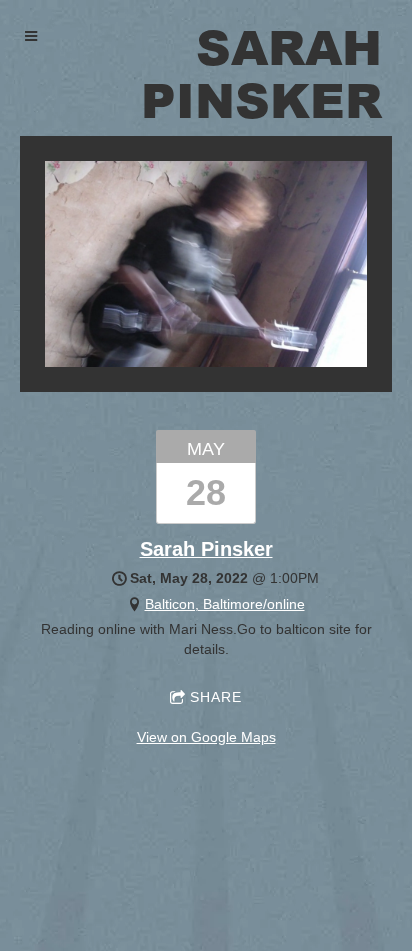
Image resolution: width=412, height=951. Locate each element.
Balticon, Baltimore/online (225, 604)
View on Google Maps (206, 737)
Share (216, 697)
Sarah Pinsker (206, 549)
